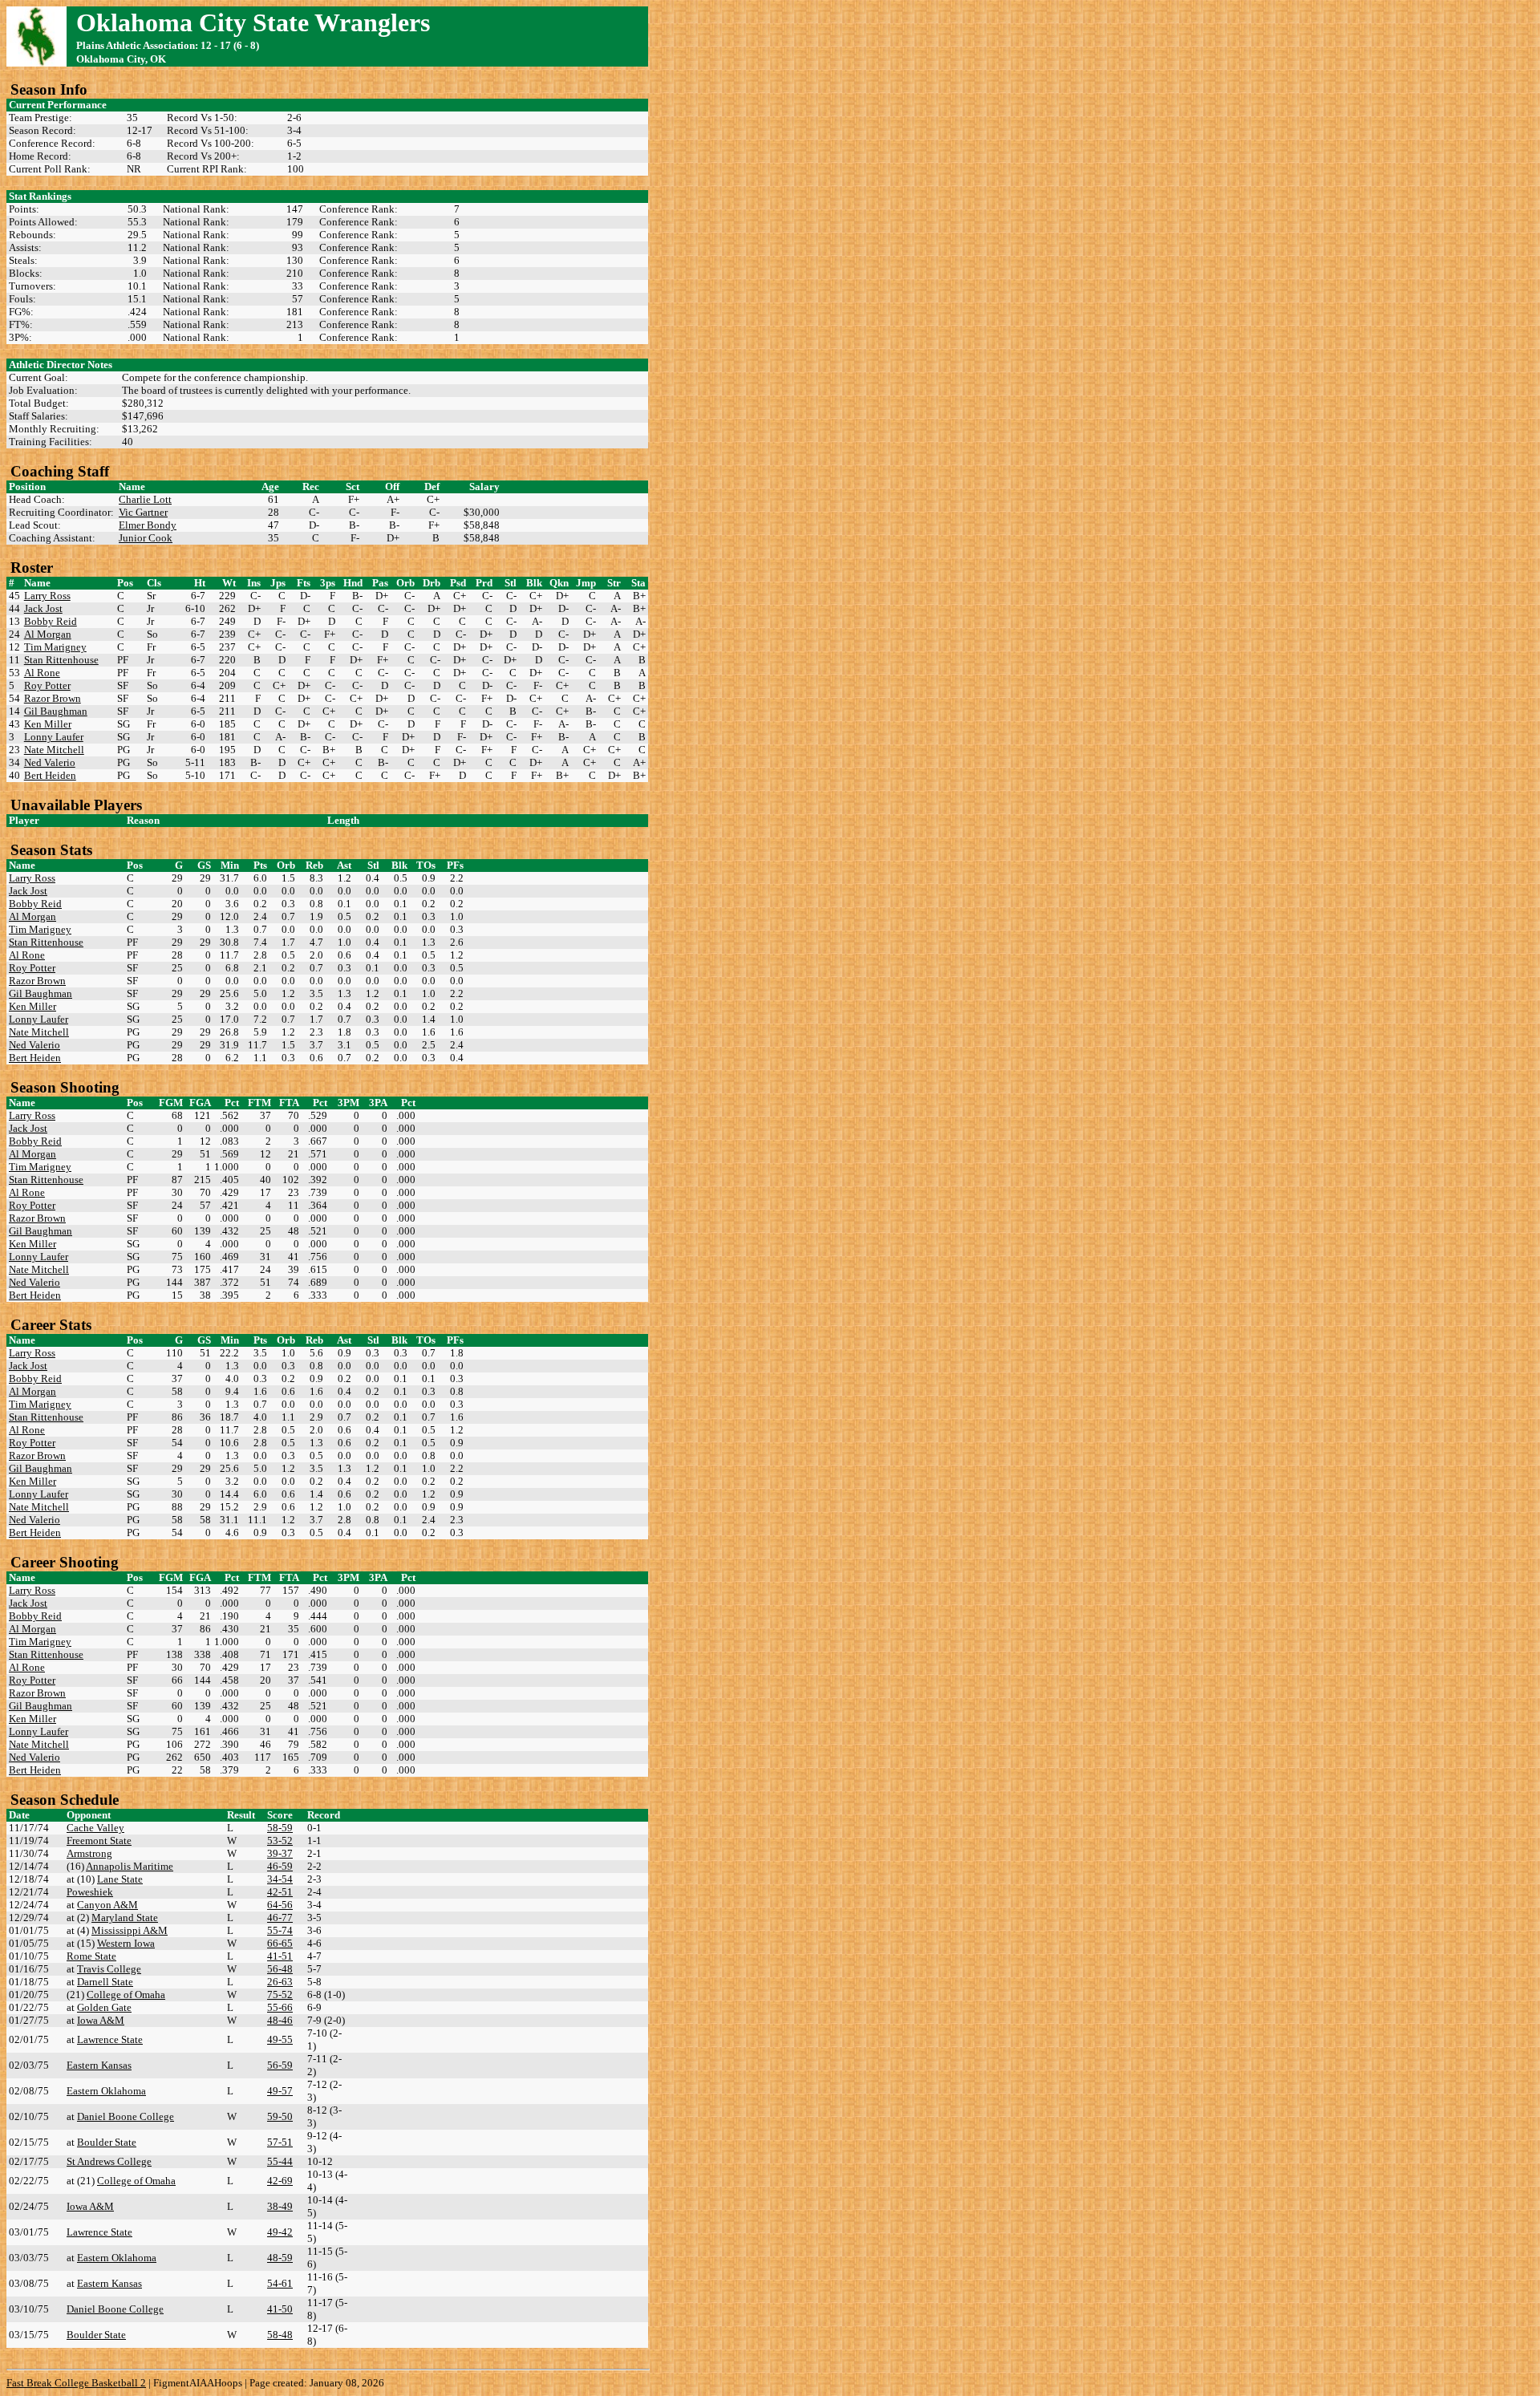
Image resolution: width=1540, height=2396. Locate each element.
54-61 (280, 2283)
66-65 (280, 1943)
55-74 (280, 1930)
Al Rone (42, 673)
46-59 (280, 1866)
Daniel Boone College (126, 2116)
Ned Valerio (50, 762)
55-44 (280, 2161)
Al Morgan (48, 634)
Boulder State (107, 2142)
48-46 (280, 2020)
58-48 (280, 2335)
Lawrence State (110, 2039)
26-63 (280, 1982)
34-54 (280, 1879)
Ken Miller (48, 724)
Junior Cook (146, 538)
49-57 (280, 2091)
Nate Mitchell (54, 750)
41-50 (280, 2309)
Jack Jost (43, 608)
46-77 (280, 1918)
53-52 (280, 1841)
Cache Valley (95, 1828)
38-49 (280, 2206)
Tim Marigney (55, 647)
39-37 (280, 1853)
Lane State (120, 1879)
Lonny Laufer (54, 737)
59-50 (280, 2116)
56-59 (280, 2065)
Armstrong (89, 1853)
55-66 (280, 2007)
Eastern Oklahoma (106, 2091)
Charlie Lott (145, 499)
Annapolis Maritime (130, 1866)
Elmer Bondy (148, 525)
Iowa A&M (101, 2020)
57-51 (280, 2142)
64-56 (280, 1905)
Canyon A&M (107, 1905)
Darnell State (105, 1982)
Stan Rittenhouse (61, 660)
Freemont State (99, 1841)
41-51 (280, 1956)
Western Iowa (126, 1943)
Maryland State (125, 1918)
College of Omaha (126, 1995)
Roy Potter (47, 685)
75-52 (280, 1995)
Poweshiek (90, 1892)
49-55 (280, 2039)
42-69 (280, 2181)
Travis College (109, 1969)
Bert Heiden (50, 775)
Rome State (91, 1956)
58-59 (280, 1828)
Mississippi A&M (130, 1930)
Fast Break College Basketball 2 (76, 2383)
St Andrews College (109, 2161)
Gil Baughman (56, 711)
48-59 (280, 2258)
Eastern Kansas (99, 2065)
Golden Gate (104, 2007)
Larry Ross (47, 596)
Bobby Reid (51, 621)
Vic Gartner (143, 512)
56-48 (280, 1969)
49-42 (280, 2232)
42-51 (280, 1892)
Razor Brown (53, 698)
